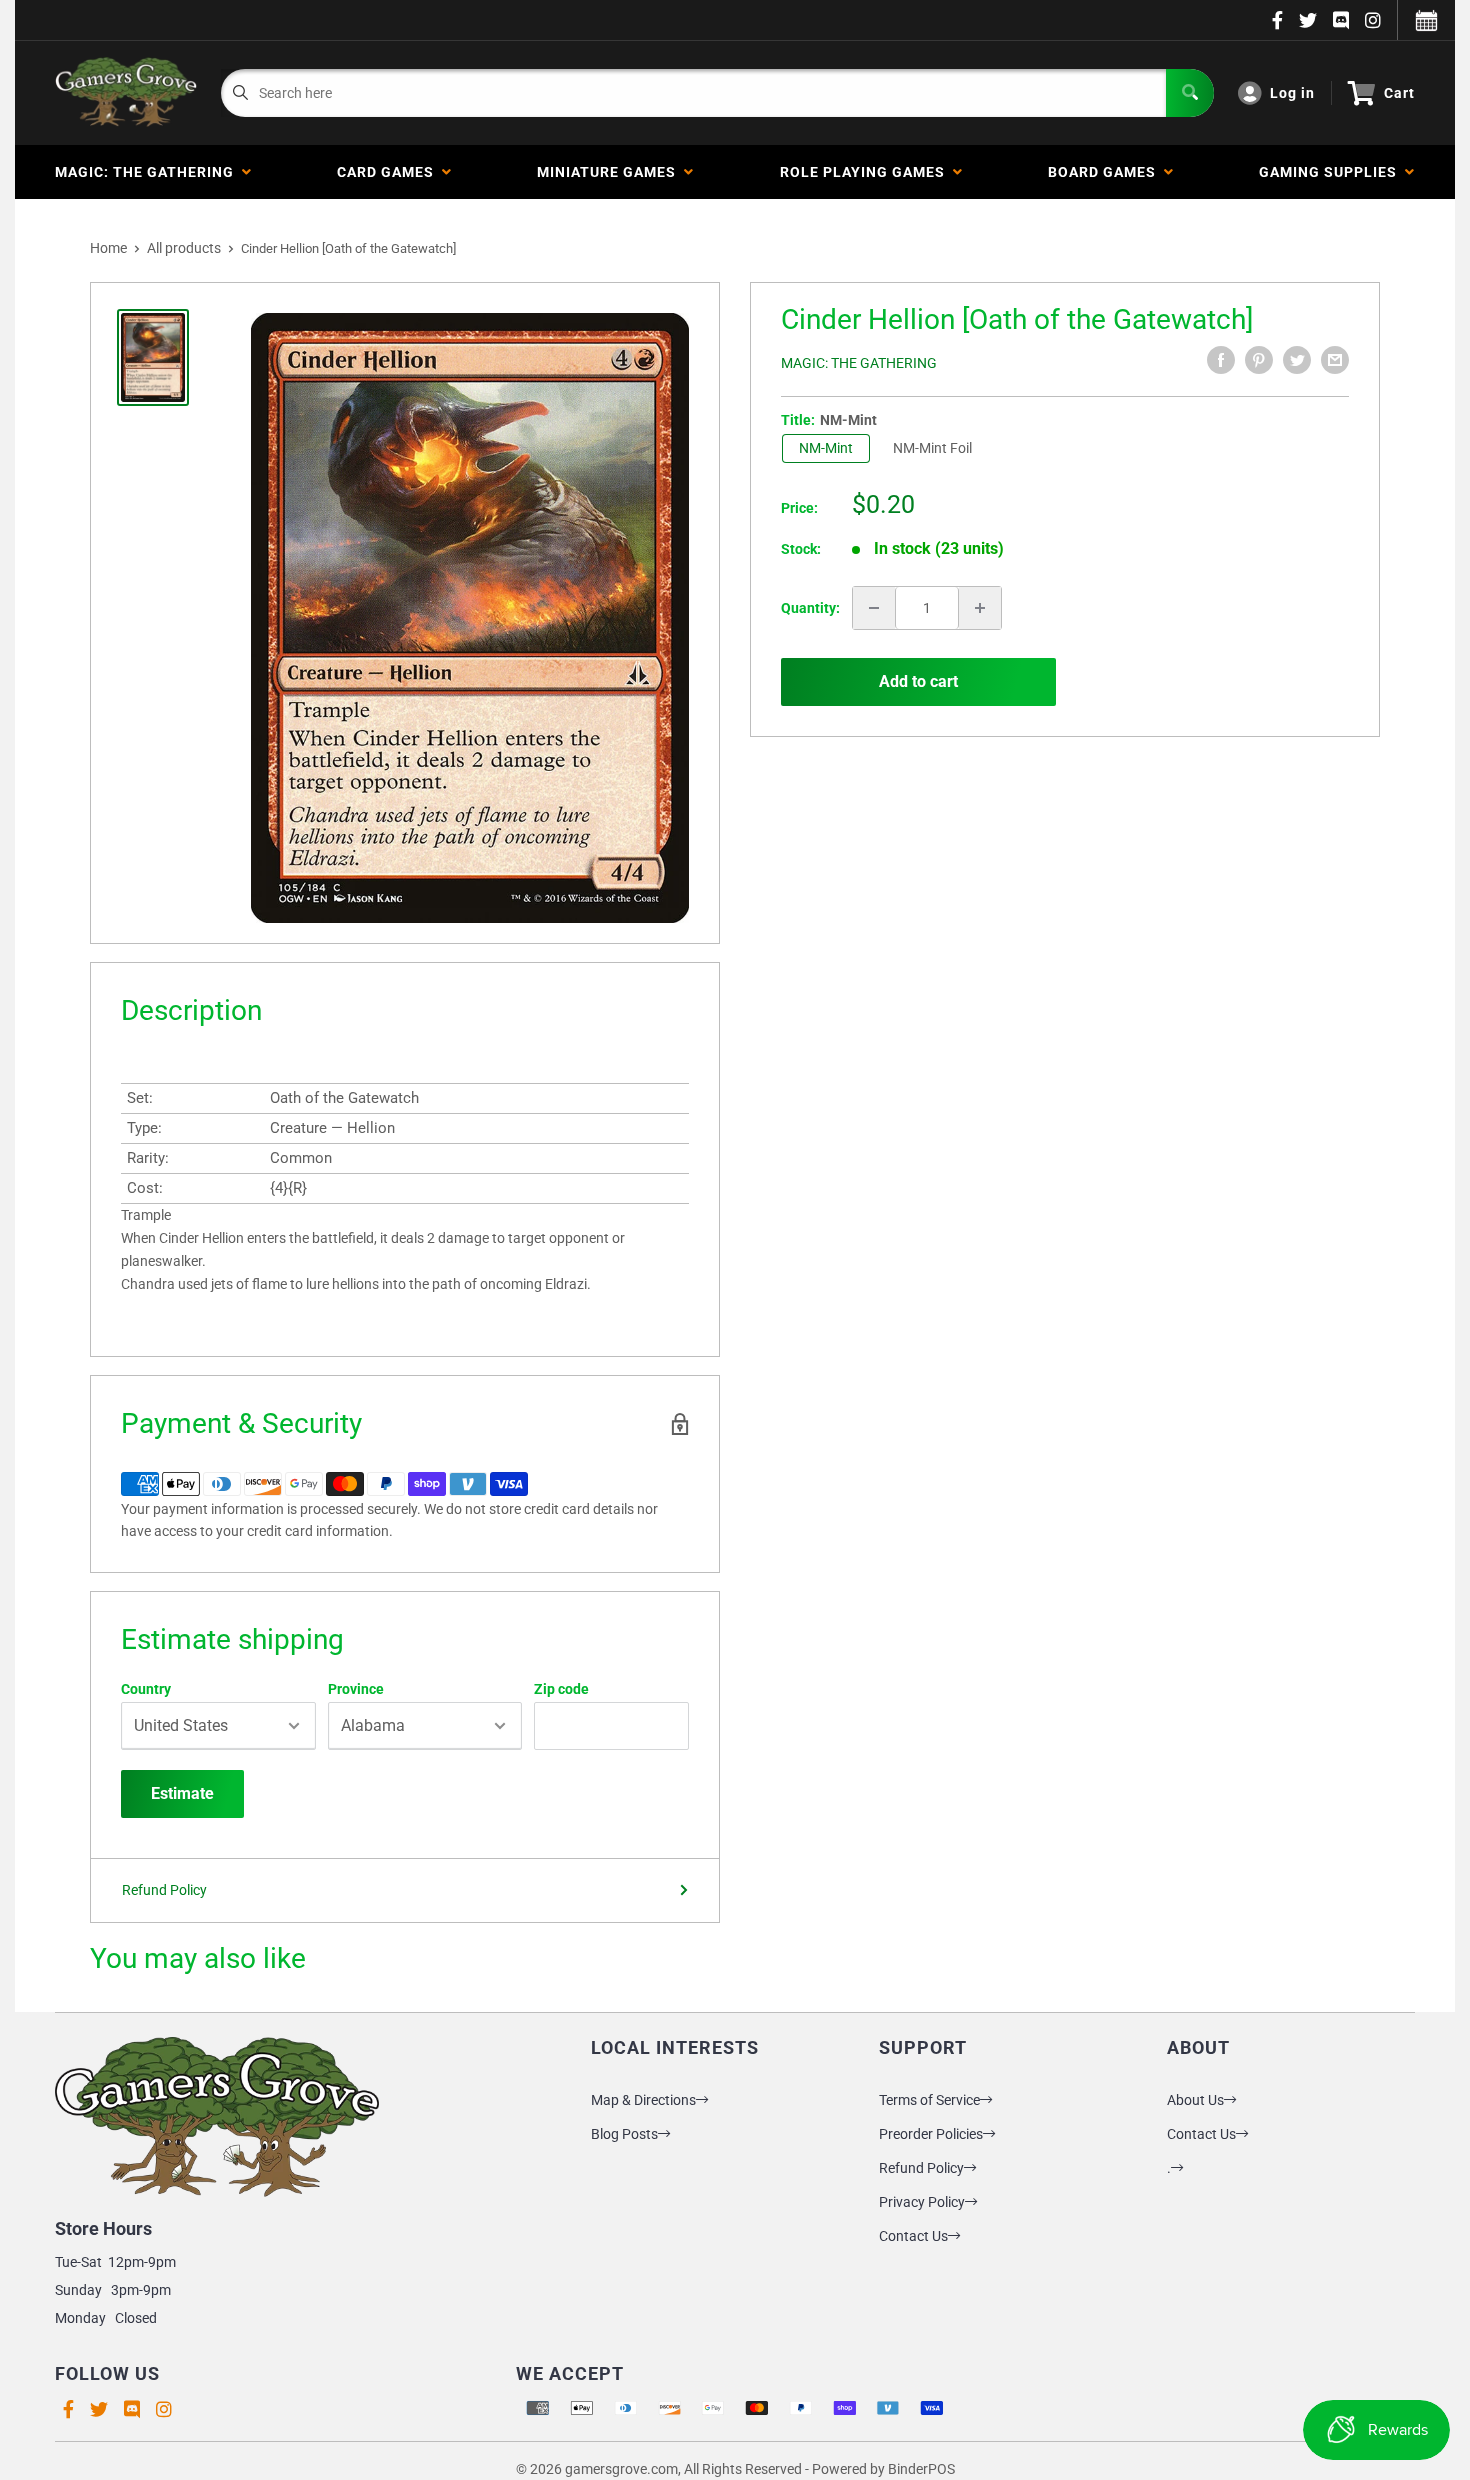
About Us (1195, 2100)
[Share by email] (1335, 360)
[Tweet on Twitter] (1297, 360)
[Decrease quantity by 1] (874, 608)
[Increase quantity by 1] (980, 608)
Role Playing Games (866, 172)
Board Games (1106, 172)
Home (108, 248)
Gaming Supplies (1332, 172)
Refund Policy (164, 1890)
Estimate (182, 1793)
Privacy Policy (922, 2202)
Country (146, 1689)
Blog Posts (624, 2134)
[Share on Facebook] (1221, 360)
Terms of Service (929, 2100)
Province (356, 1689)
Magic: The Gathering (148, 172)
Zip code (561, 1689)
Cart (1399, 93)
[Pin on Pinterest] (1259, 360)
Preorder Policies (931, 2134)
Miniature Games (610, 172)
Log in (1292, 93)
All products (184, 248)
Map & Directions (643, 2100)
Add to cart (918, 681)
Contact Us (913, 2236)
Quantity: (810, 608)
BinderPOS (921, 2469)
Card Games (389, 172)
